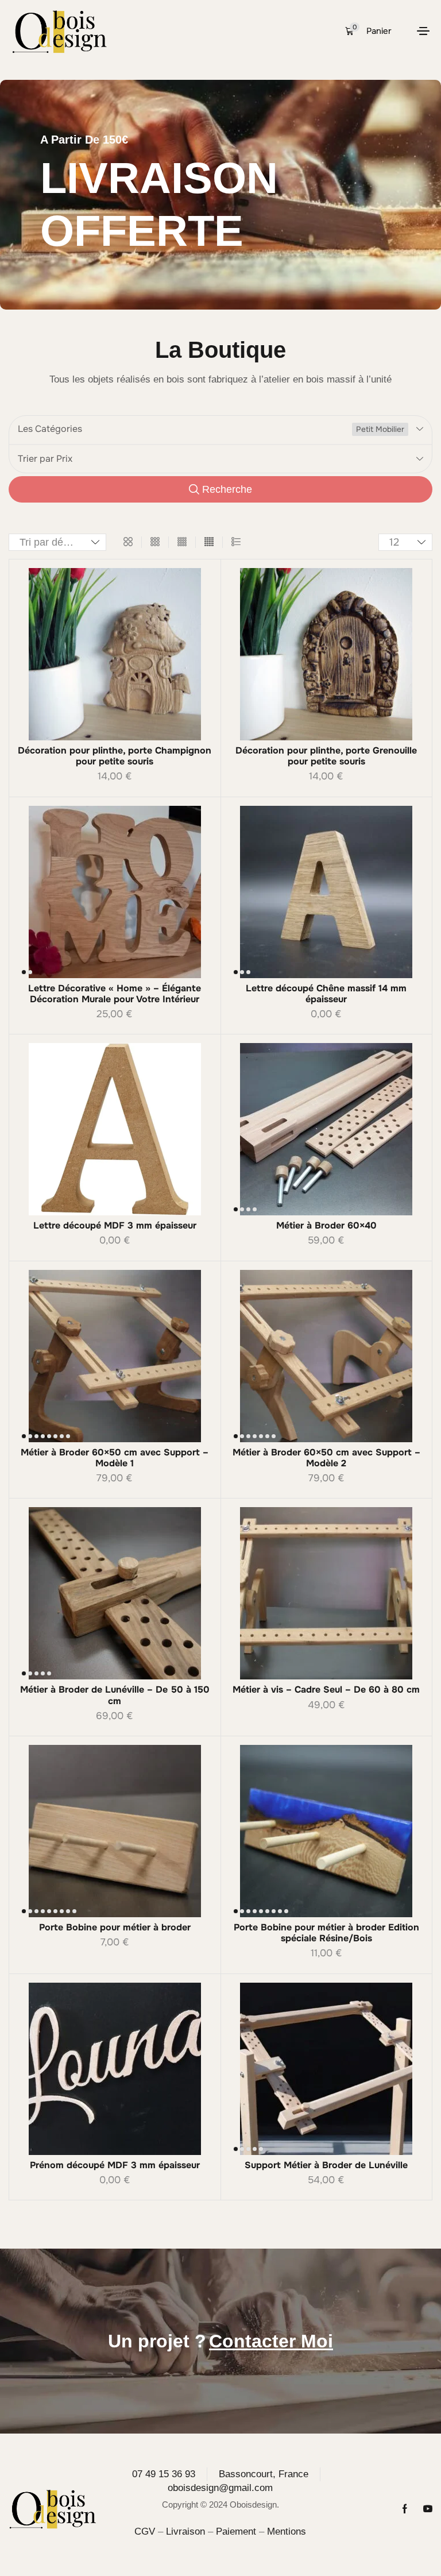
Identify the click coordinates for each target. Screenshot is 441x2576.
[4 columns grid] (182, 542)
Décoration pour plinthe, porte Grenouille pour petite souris (326, 756)
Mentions (287, 2531)
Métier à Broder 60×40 (326, 1225)
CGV (145, 2531)
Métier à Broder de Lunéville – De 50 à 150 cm (115, 1695)
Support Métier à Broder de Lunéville (326, 2165)
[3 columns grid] (155, 542)
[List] (236, 542)
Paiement (236, 2531)
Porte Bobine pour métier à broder (115, 1927)
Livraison (185, 2531)
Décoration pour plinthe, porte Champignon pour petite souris (115, 756)
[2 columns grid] (128, 542)
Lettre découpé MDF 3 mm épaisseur (115, 1225)
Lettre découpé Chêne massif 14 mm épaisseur (326, 994)
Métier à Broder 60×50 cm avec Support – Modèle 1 (115, 1458)
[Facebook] (405, 2509)
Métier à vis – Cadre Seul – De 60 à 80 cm (326, 1689)
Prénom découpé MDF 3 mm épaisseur (115, 2165)
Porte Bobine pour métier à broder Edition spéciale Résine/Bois (326, 1933)
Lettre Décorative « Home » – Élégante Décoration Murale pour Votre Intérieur (115, 994)
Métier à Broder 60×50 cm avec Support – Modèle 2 (326, 1458)
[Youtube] (428, 2509)
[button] (368, 31)
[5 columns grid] (209, 542)
